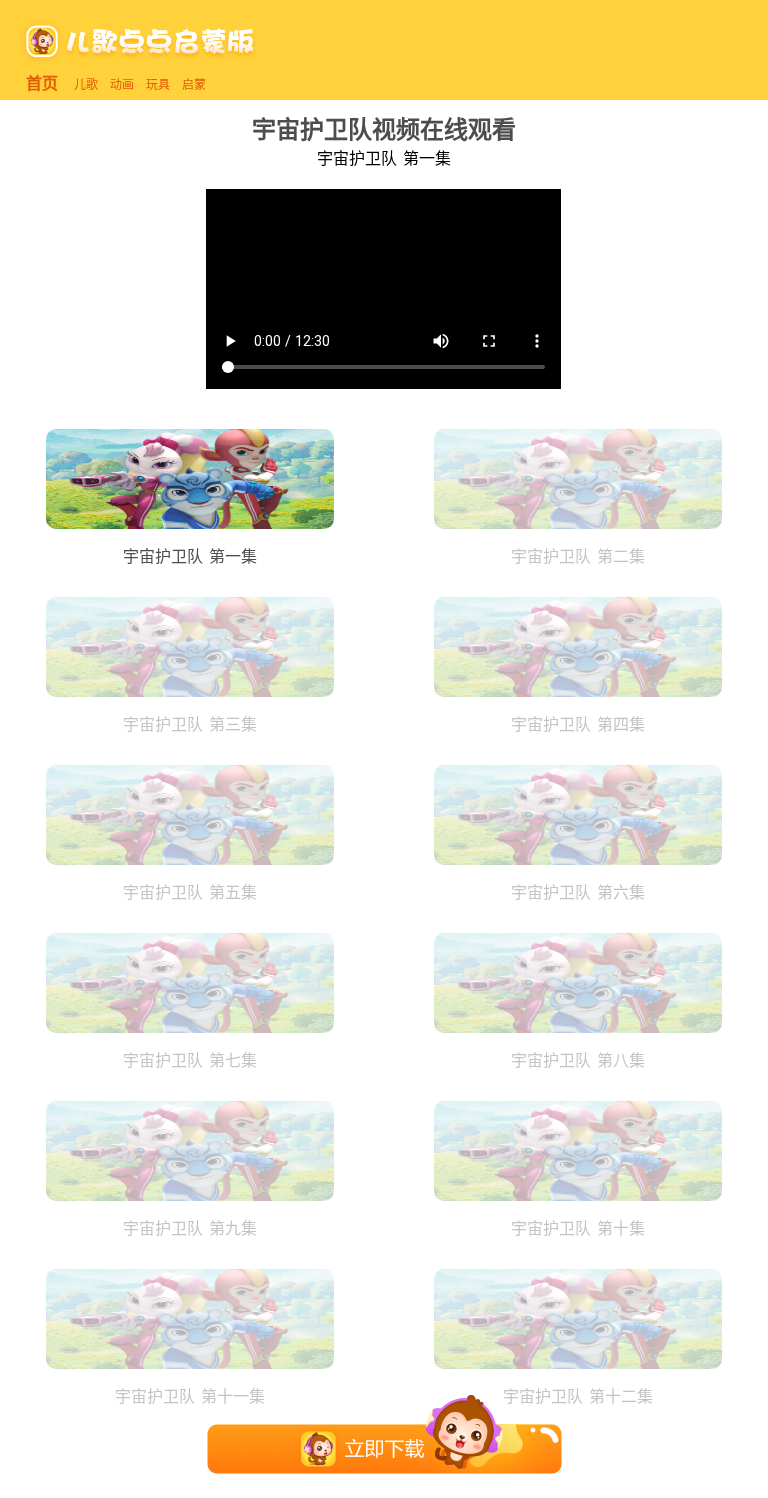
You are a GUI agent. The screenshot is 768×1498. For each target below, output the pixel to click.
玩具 (158, 84)
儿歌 (86, 84)
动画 (122, 84)
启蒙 (194, 84)
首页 (42, 83)
